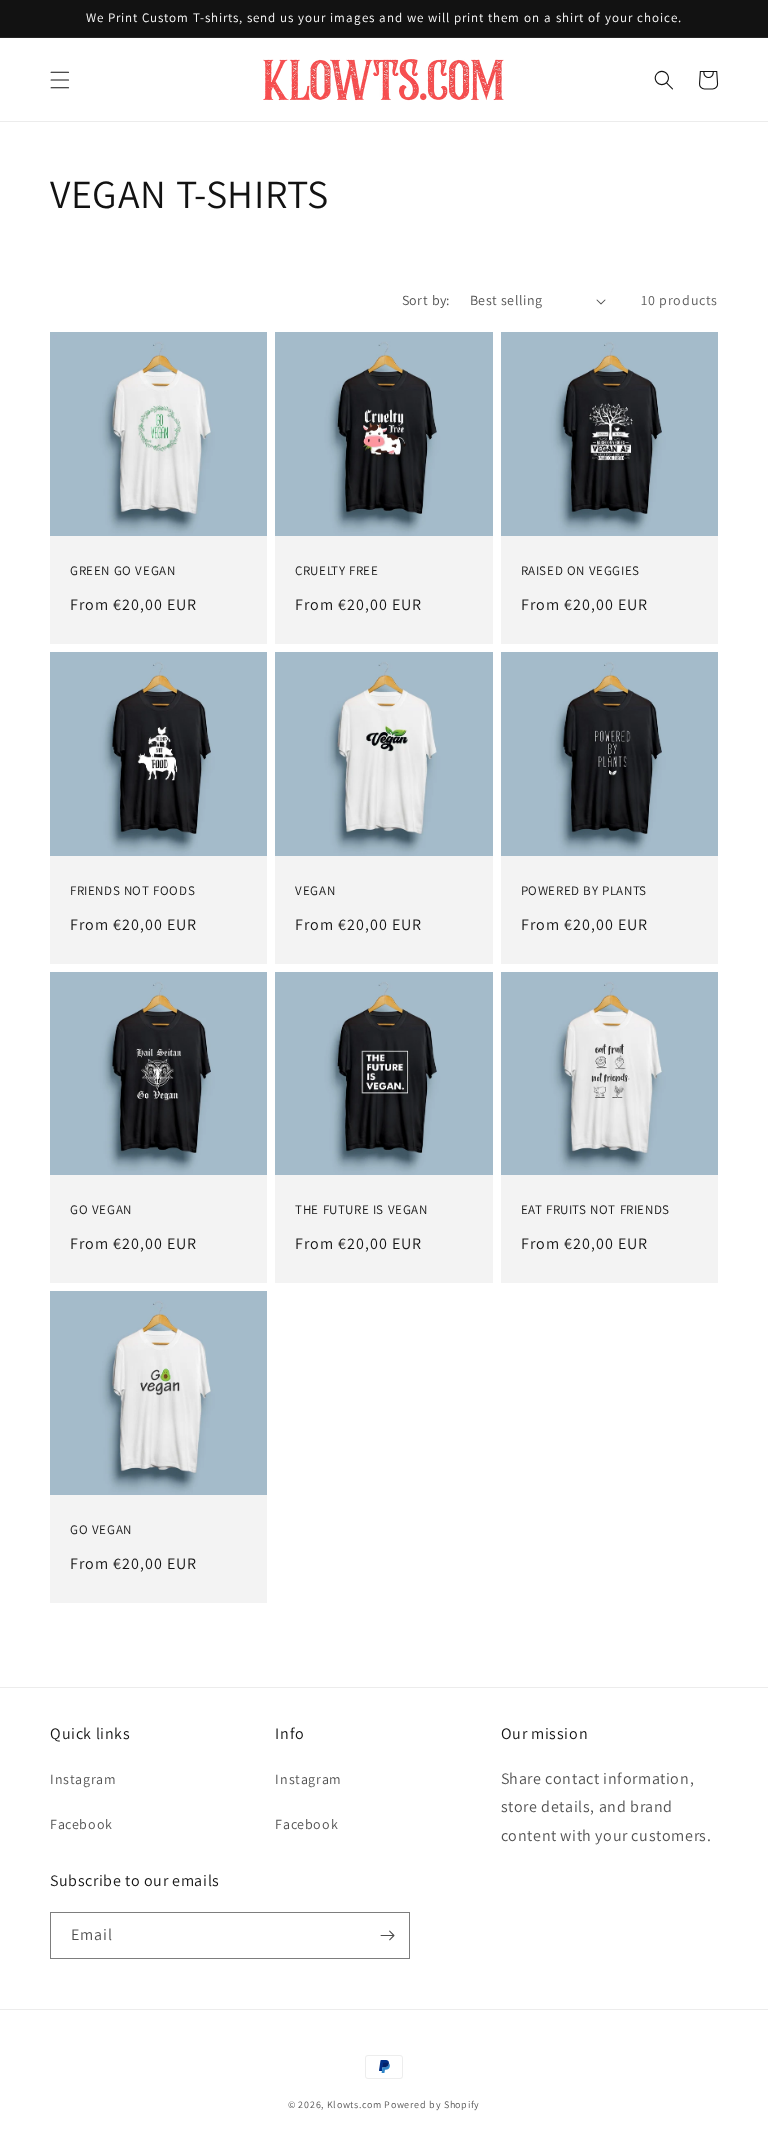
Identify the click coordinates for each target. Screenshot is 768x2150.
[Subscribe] (387, 1935)
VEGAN (315, 891)
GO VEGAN (101, 1210)
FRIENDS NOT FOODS (132, 891)
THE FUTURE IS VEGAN (361, 1210)
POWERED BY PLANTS (584, 891)
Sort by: (426, 300)
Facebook (81, 1824)
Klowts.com (354, 2104)
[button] (60, 80)
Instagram (83, 1779)
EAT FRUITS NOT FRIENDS (595, 1210)
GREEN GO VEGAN (122, 571)
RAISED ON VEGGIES (580, 571)
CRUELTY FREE (336, 571)
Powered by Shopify (432, 2104)
